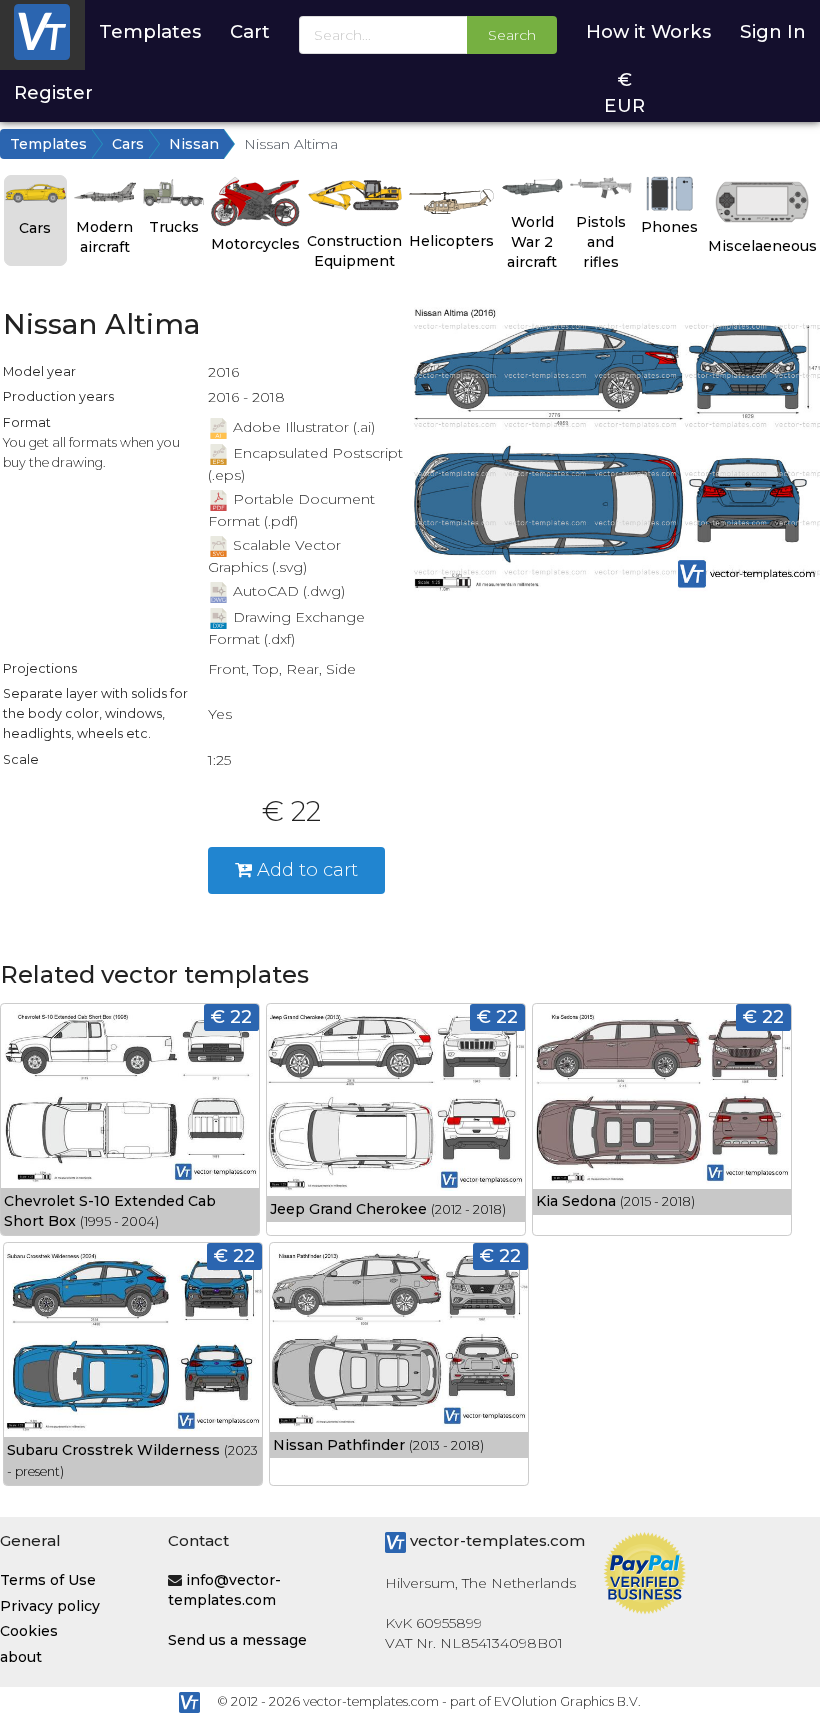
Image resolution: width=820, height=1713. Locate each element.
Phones (669, 227)
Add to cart (305, 869)
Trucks (174, 227)
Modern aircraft (104, 237)
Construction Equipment (354, 251)
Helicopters (451, 241)
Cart (250, 31)
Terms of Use (48, 1580)
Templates (150, 31)
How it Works (648, 31)
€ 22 (231, 1016)
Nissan (194, 144)
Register (53, 92)
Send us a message (237, 1640)
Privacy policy (50, 1606)
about (21, 1657)
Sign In (773, 31)
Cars (128, 144)
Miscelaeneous (762, 246)
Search (512, 35)
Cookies (29, 1631)
